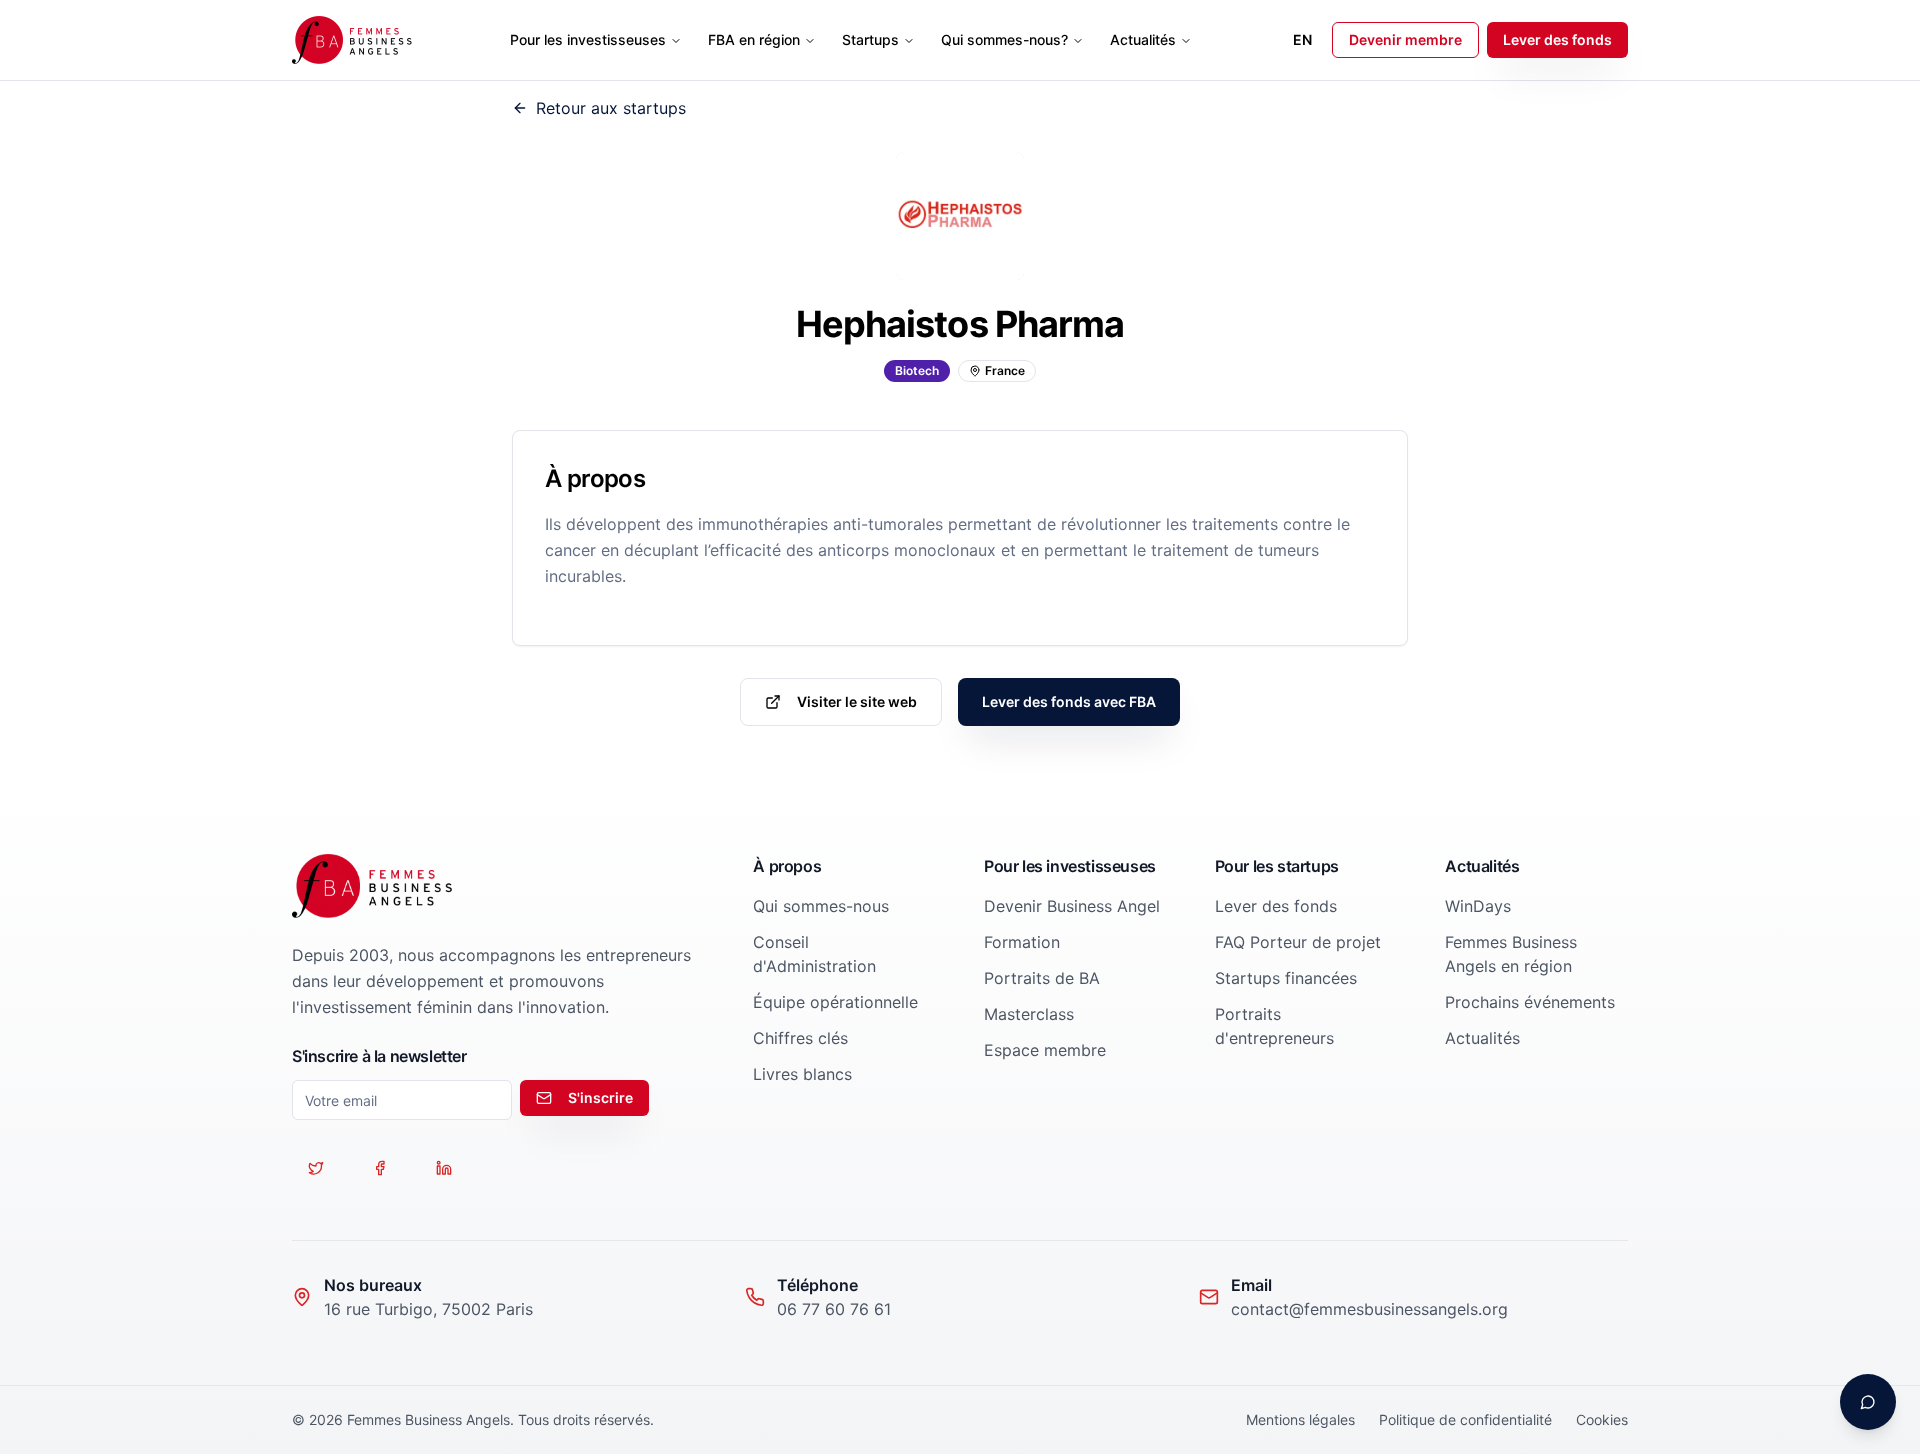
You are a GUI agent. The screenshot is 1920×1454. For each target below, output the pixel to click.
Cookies (1602, 1419)
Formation (1022, 942)
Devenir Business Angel (1072, 906)
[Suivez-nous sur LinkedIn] (444, 1168)
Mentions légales (1300, 1419)
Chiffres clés (800, 1038)
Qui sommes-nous (821, 906)
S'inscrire (600, 1097)
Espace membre (1045, 1050)
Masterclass (1029, 1014)
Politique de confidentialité (1465, 1419)
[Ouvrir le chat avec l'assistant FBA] (1868, 1402)
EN (1302, 39)
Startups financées (1286, 978)
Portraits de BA (1042, 978)
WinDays (1478, 906)
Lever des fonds (1557, 39)
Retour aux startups (611, 108)
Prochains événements (1530, 1002)
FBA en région (754, 39)
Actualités (1143, 39)
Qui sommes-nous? (1004, 39)
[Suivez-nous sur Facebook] (380, 1168)
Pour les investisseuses (588, 39)
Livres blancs (802, 1074)
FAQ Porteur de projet (1298, 942)
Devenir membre (1405, 39)
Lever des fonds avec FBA (1069, 701)
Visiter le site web (857, 701)
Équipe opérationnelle (835, 1002)
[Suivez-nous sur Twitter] (316, 1168)
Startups (870, 39)
